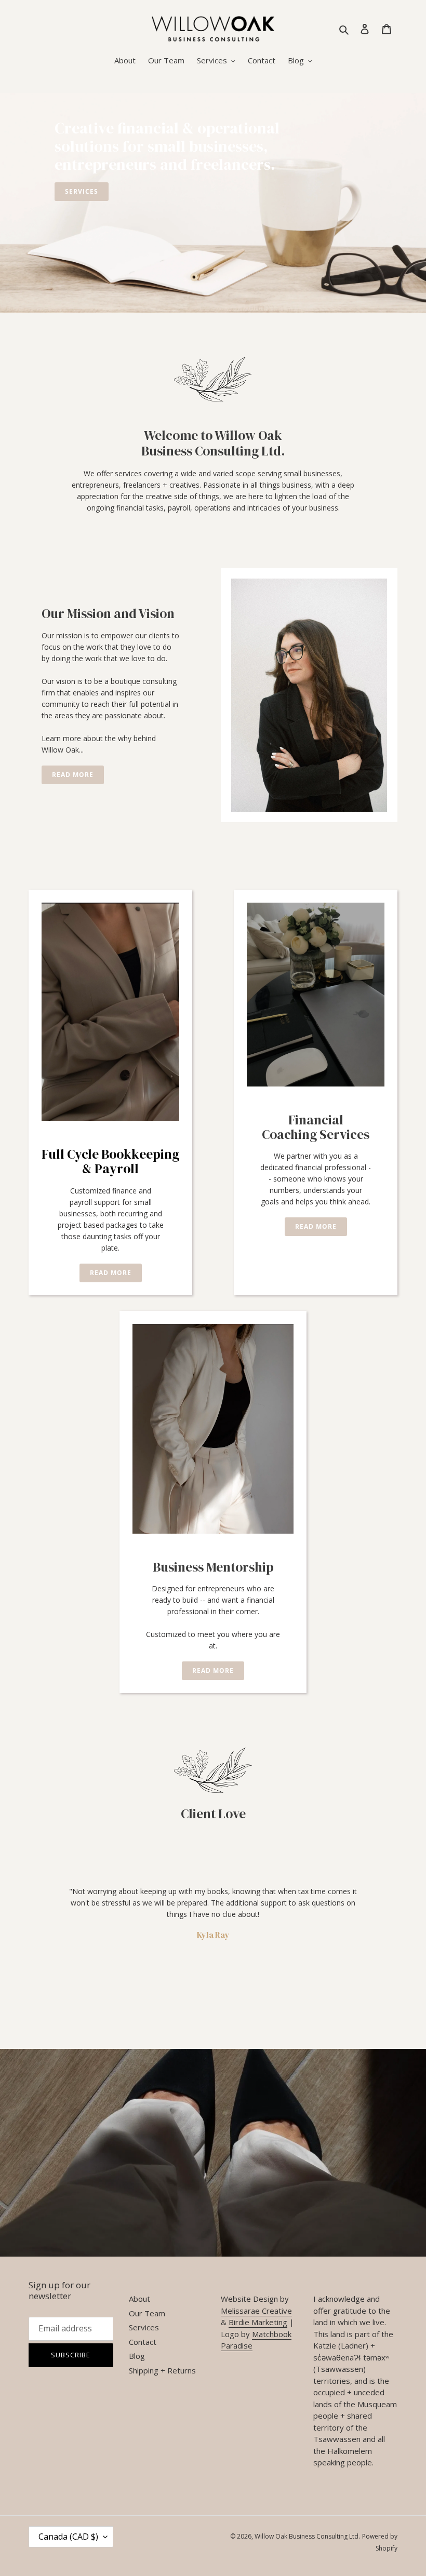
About (139, 2299)
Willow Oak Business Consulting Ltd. (307, 2536)
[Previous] (39, 1925)
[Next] (387, 1925)
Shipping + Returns (162, 2370)
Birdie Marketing (258, 2322)
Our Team (147, 2313)
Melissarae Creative (256, 2311)
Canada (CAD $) (68, 2537)
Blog (137, 2356)
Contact (143, 2342)
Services (144, 2327)
